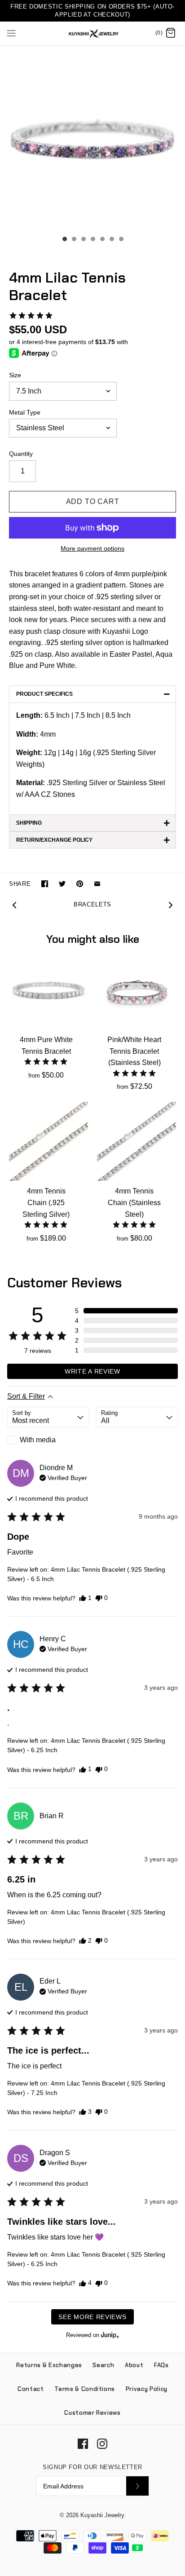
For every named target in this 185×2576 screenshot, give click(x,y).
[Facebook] (83, 2444)
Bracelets (92, 904)
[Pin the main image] (80, 884)
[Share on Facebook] (45, 884)
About (134, 2365)
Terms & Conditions (85, 2389)
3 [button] (83, 240)
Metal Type (25, 412)
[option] (92, 138)
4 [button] (92, 240)
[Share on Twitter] (62, 884)
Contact (31, 2389)
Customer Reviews (92, 2413)
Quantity (21, 454)
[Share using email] (97, 884)
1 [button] (64, 240)
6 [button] (111, 240)
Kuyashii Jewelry (102, 2515)
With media (38, 1440)
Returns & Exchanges (49, 2365)
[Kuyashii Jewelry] (93, 33)
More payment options (92, 548)
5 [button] (102, 240)
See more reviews (92, 2317)
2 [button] (74, 240)
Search (103, 2365)
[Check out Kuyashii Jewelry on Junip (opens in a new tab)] (109, 2335)
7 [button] (121, 240)
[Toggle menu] (11, 33)
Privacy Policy (147, 2389)
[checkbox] (48, 1440)
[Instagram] (102, 2444)
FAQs (161, 2365)
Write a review (92, 1371)
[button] (31, 315)
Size (15, 375)
